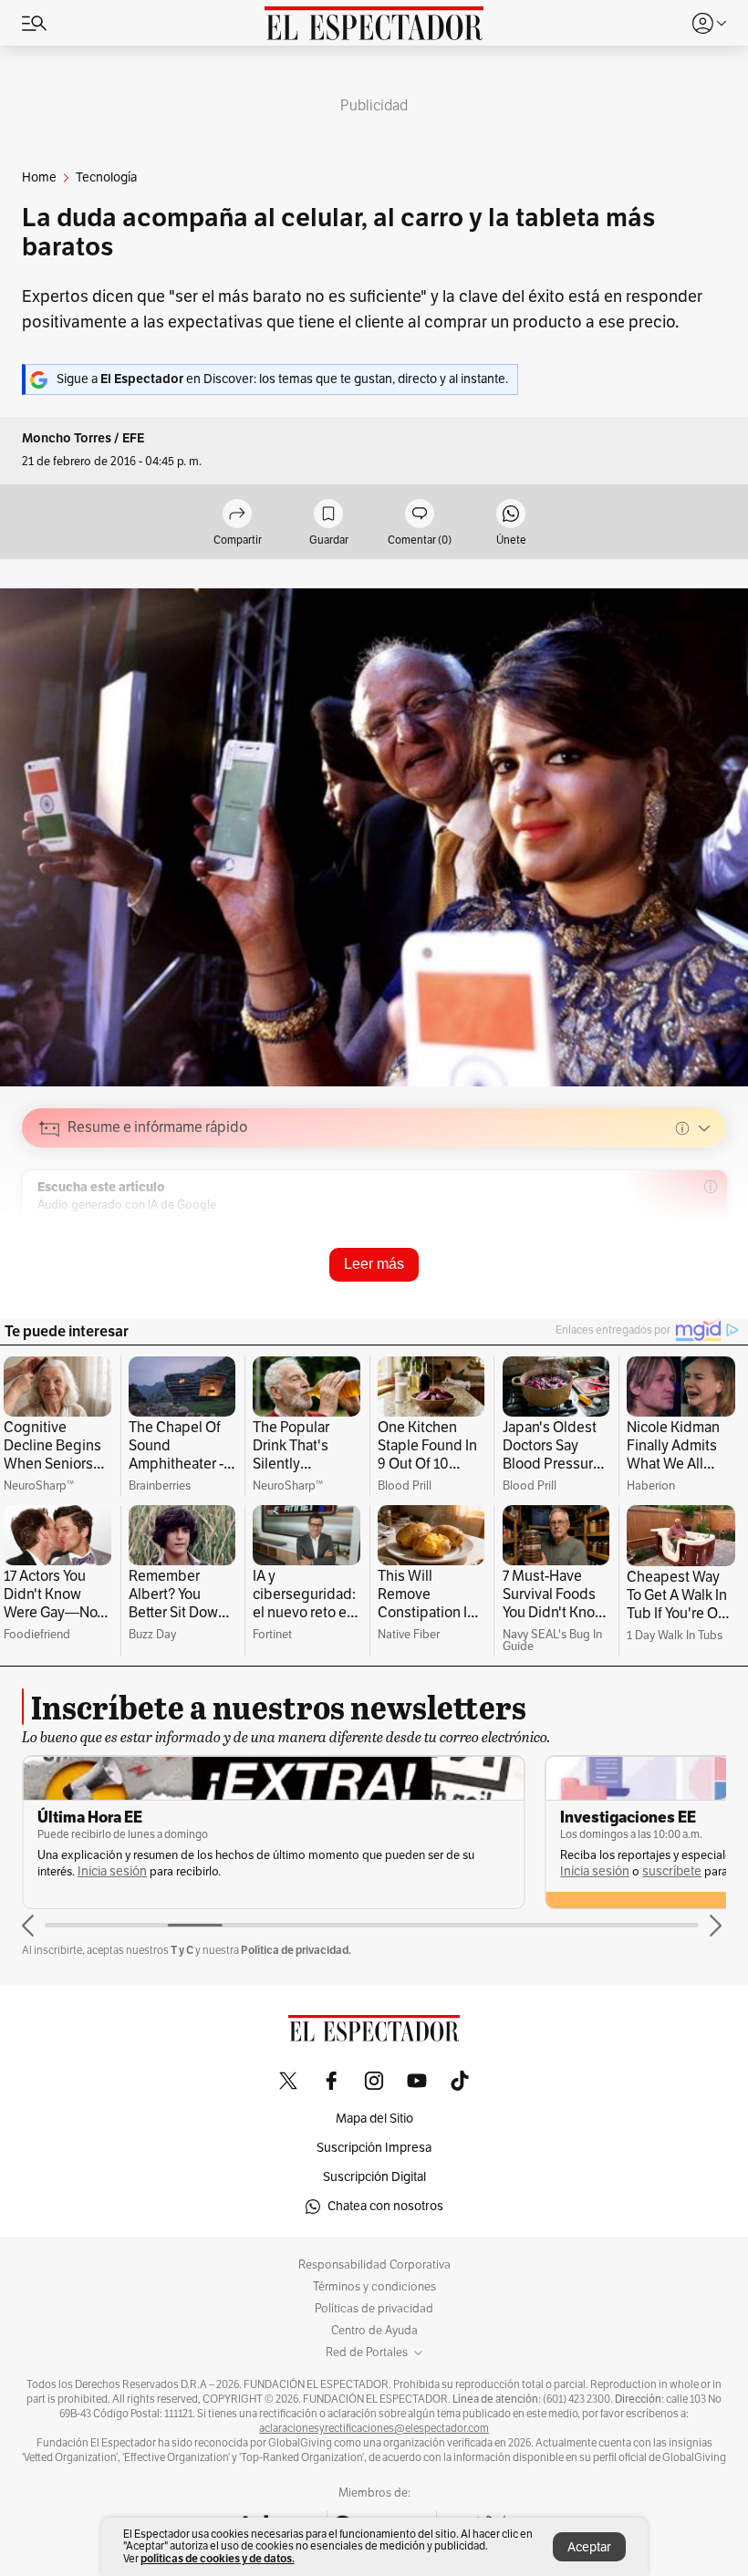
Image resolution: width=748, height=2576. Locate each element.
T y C (182, 1950)
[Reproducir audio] (50, 1233)
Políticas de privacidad (374, 2309)
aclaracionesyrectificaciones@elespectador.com (374, 2428)
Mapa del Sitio (374, 2119)
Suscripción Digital (374, 2177)
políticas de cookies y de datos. (218, 2558)
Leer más (374, 1264)
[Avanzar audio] (678, 1258)
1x (706, 1257)
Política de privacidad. (296, 1950)
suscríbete (672, 1871)
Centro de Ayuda (374, 2331)
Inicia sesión (112, 1871)
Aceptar (589, 2547)
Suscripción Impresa (374, 2148)
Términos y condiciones (374, 2287)
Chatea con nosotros (385, 2206)
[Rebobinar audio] (650, 1258)
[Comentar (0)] (420, 515)
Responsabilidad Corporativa (374, 2265)
